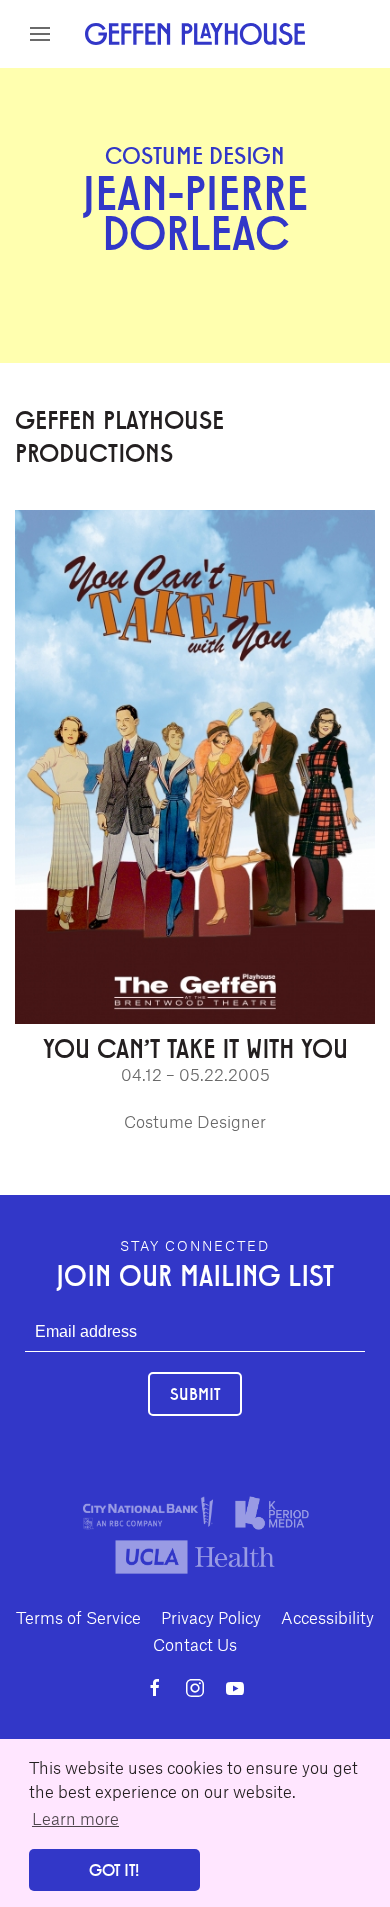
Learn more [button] (75, 1818)
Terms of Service (78, 1617)
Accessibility (327, 1617)
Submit (195, 1393)
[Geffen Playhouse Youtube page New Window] (235, 1688)
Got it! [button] (114, 1869)
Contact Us (195, 1644)
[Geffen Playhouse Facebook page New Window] (155, 1688)
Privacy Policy (211, 1617)
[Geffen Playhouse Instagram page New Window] (195, 1688)
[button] (40, 34)
